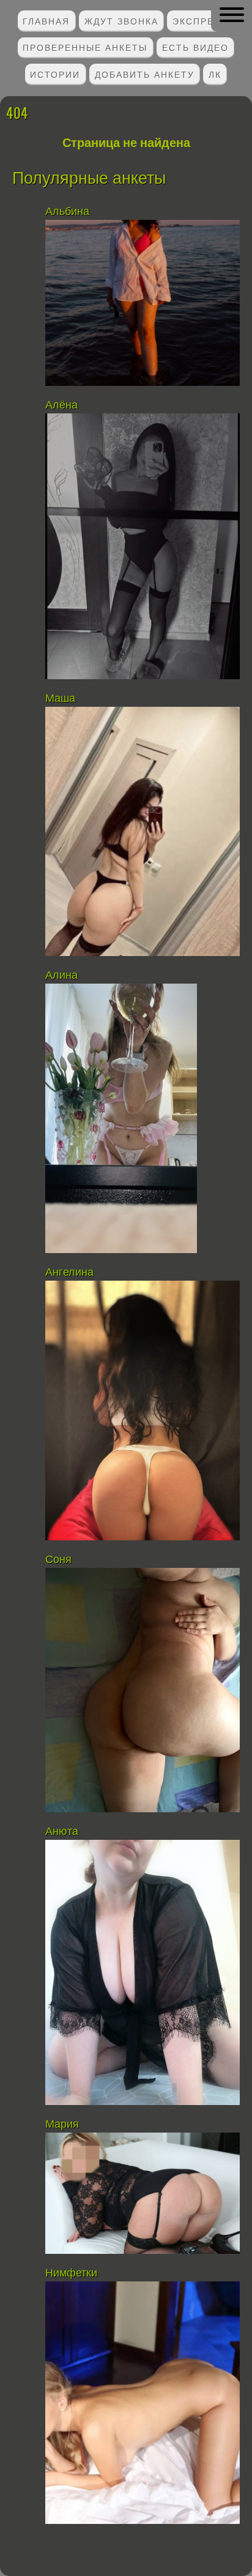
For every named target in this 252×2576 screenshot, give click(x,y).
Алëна (63, 405)
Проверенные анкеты (85, 47)
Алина (61, 975)
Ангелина (69, 1272)
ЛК (215, 74)
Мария (62, 2124)
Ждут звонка (121, 21)
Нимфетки (71, 2273)
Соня (60, 1559)
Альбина (69, 211)
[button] (232, 15)
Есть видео (195, 47)
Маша (62, 698)
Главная (46, 21)
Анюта (62, 1831)
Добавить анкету (145, 74)
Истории (55, 74)
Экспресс (201, 21)
